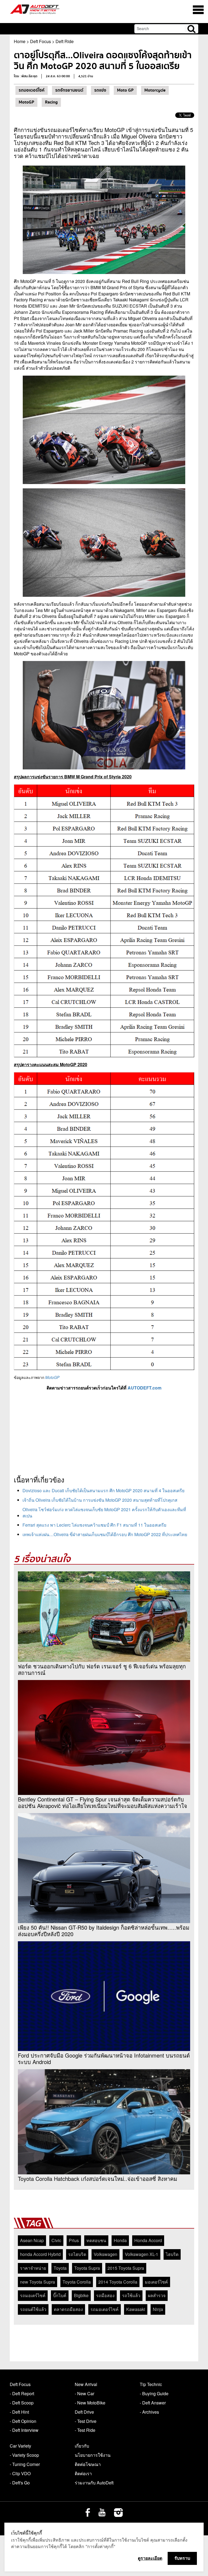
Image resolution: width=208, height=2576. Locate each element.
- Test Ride (85, 2430)
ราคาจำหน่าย (33, 2268)
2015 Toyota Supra (126, 2268)
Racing (51, 102)
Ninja (158, 2309)
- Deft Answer (153, 2403)
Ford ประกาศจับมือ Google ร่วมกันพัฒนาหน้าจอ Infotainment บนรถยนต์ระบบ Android (104, 2059)
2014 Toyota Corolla (118, 2282)
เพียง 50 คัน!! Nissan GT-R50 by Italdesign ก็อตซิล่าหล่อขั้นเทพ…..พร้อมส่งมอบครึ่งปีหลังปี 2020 (104, 1931)
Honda (120, 2240)
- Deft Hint (19, 2412)
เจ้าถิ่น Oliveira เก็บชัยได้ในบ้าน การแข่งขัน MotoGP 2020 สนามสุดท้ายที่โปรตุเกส (100, 1500)
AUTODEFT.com (144, 1388)
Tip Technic (151, 2384)
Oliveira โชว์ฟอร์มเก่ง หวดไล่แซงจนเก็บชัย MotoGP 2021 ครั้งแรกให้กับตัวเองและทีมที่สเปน (104, 1513)
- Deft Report (22, 2393)
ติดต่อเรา (83, 2473)
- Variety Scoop (24, 2455)
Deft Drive (84, 2412)
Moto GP (125, 90)
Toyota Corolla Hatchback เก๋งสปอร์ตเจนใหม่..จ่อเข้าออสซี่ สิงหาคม (97, 2179)
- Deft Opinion (23, 2421)
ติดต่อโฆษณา (88, 2464)
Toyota (60, 2268)
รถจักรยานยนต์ (69, 90)
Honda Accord (148, 2240)
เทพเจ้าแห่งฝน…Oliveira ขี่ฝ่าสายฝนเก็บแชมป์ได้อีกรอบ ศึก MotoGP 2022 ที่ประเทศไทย (105, 1534)
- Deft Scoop (22, 2403)
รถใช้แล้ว (131, 2295)
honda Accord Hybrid (40, 2254)
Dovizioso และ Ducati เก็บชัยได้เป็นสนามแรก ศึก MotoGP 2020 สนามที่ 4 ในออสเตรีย (103, 1490)
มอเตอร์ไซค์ (156, 2282)
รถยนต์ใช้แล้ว (33, 2309)
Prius (74, 2240)
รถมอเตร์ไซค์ (33, 2295)
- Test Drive (86, 2421)
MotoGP (26, 102)
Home (20, 41)
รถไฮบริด (77, 2254)
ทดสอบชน (96, 2240)
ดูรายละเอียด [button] (150, 2558)
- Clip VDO (20, 2473)
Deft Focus (40, 41)
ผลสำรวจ (157, 2295)
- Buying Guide (154, 2393)
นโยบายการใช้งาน (93, 2455)
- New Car (84, 2393)
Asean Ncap (32, 2240)
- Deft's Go (20, 2483)
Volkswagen (105, 2254)
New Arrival (86, 2384)
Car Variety (20, 2446)
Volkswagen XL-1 (142, 2254)
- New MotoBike (90, 2403)
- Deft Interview (24, 2430)
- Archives (149, 2412)
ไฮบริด (172, 2254)
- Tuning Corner (25, 2464)
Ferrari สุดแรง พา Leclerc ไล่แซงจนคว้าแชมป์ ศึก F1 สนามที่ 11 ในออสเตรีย (94, 1525)
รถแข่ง (100, 90)
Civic (56, 2240)
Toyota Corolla (77, 2282)
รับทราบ (182, 2558)
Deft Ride (65, 41)
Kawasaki (136, 2309)
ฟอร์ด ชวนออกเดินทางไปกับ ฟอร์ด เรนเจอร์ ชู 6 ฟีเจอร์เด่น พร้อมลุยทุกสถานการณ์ (102, 1669)
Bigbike (81, 2295)
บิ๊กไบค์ (60, 2295)
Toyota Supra (87, 2268)
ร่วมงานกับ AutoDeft (94, 2483)
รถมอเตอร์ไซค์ (32, 90)
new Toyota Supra (38, 2282)
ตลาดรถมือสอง (68, 2309)
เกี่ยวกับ (82, 2446)
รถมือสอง (105, 2295)
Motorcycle (155, 90)
